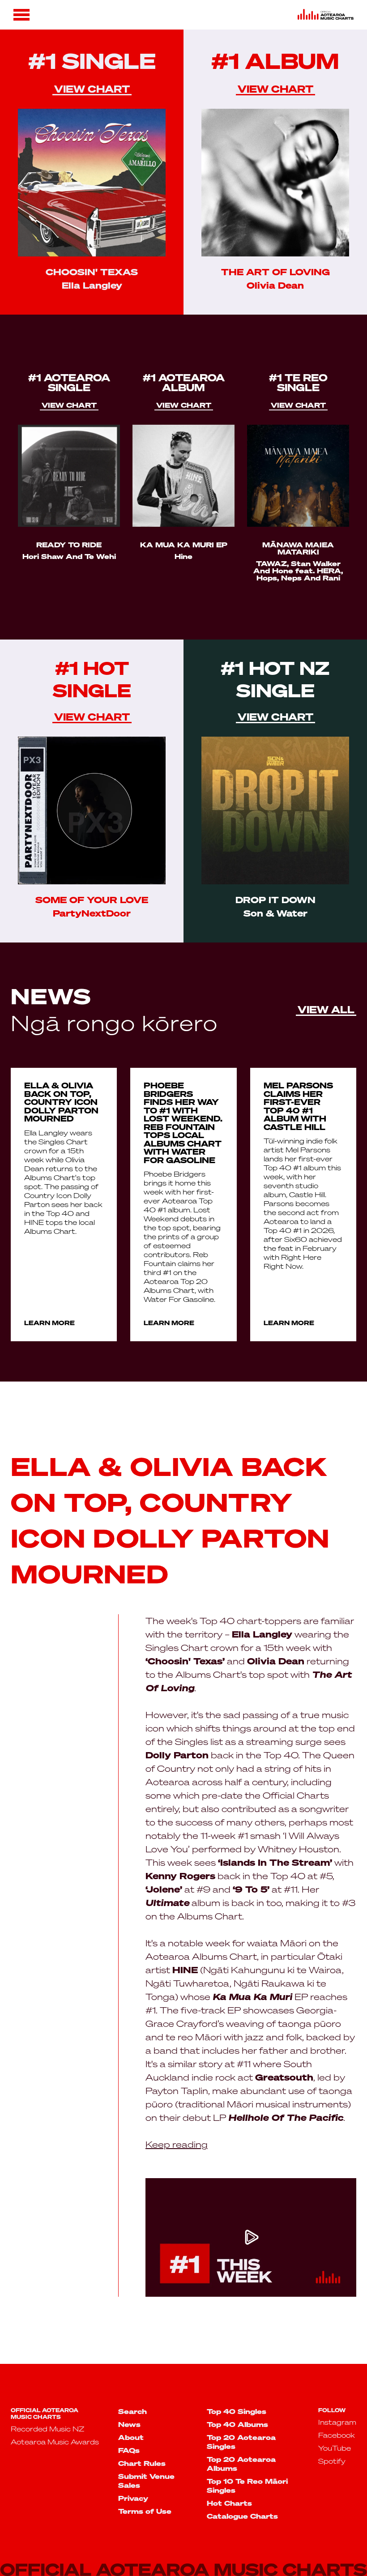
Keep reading (177, 2144)
